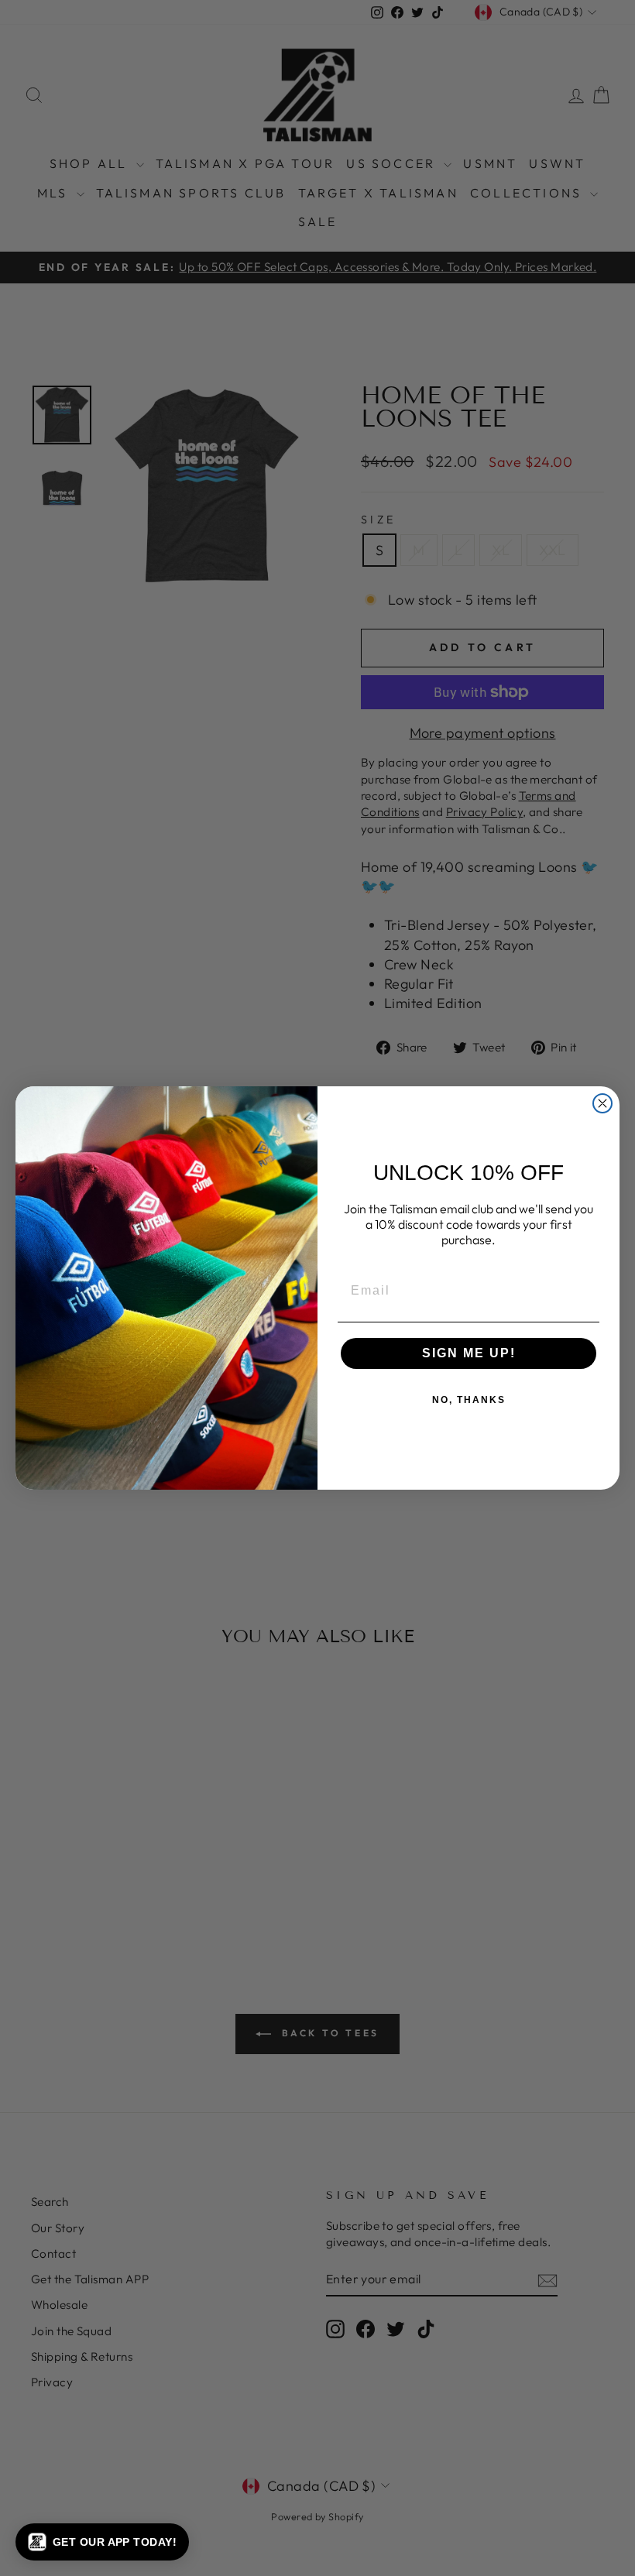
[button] (102, 2542)
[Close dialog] (602, 1103)
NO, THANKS (469, 1400)
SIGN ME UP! (469, 1353)
